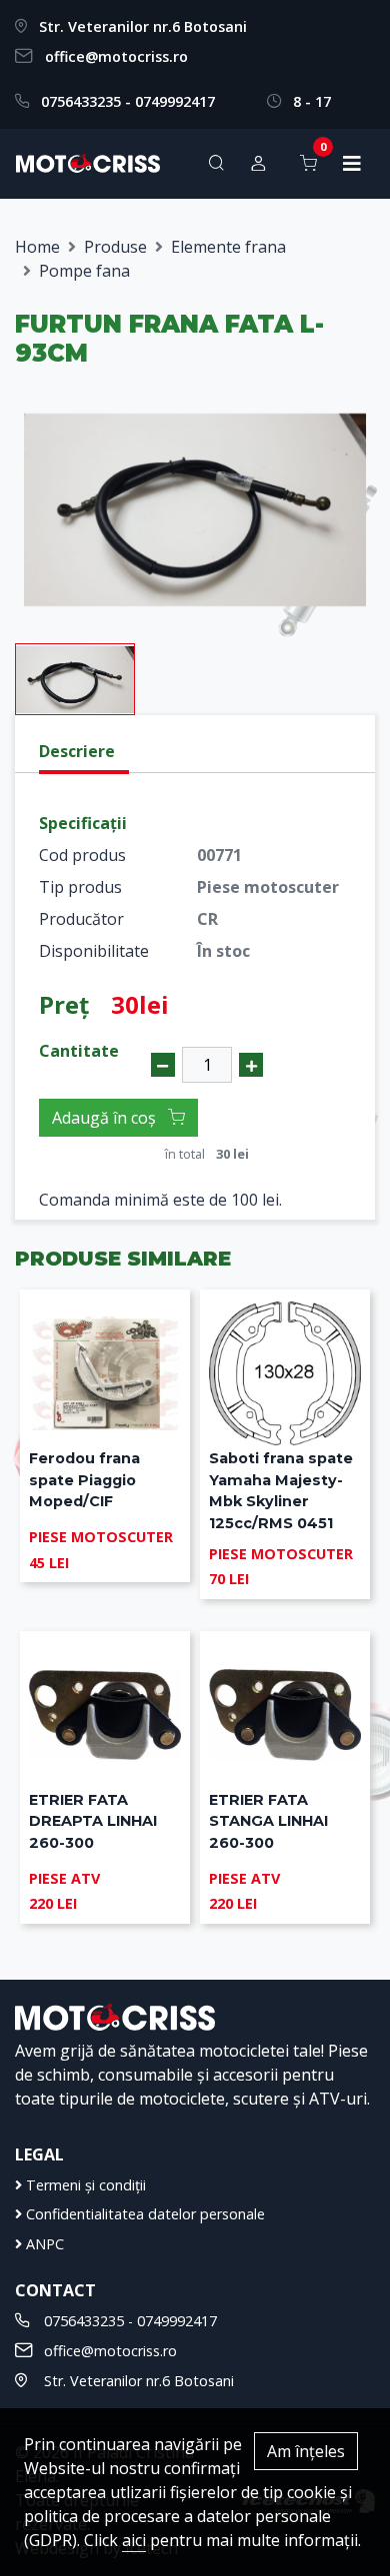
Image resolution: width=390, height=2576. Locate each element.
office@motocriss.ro (116, 56)
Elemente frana (228, 247)
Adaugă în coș (106, 1118)
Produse (115, 247)
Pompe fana (84, 271)
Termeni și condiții (84, 2185)
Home (37, 247)
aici (134, 2540)
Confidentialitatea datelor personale (143, 2214)
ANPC (43, 2244)
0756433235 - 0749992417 (128, 101)
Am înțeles (306, 2451)
